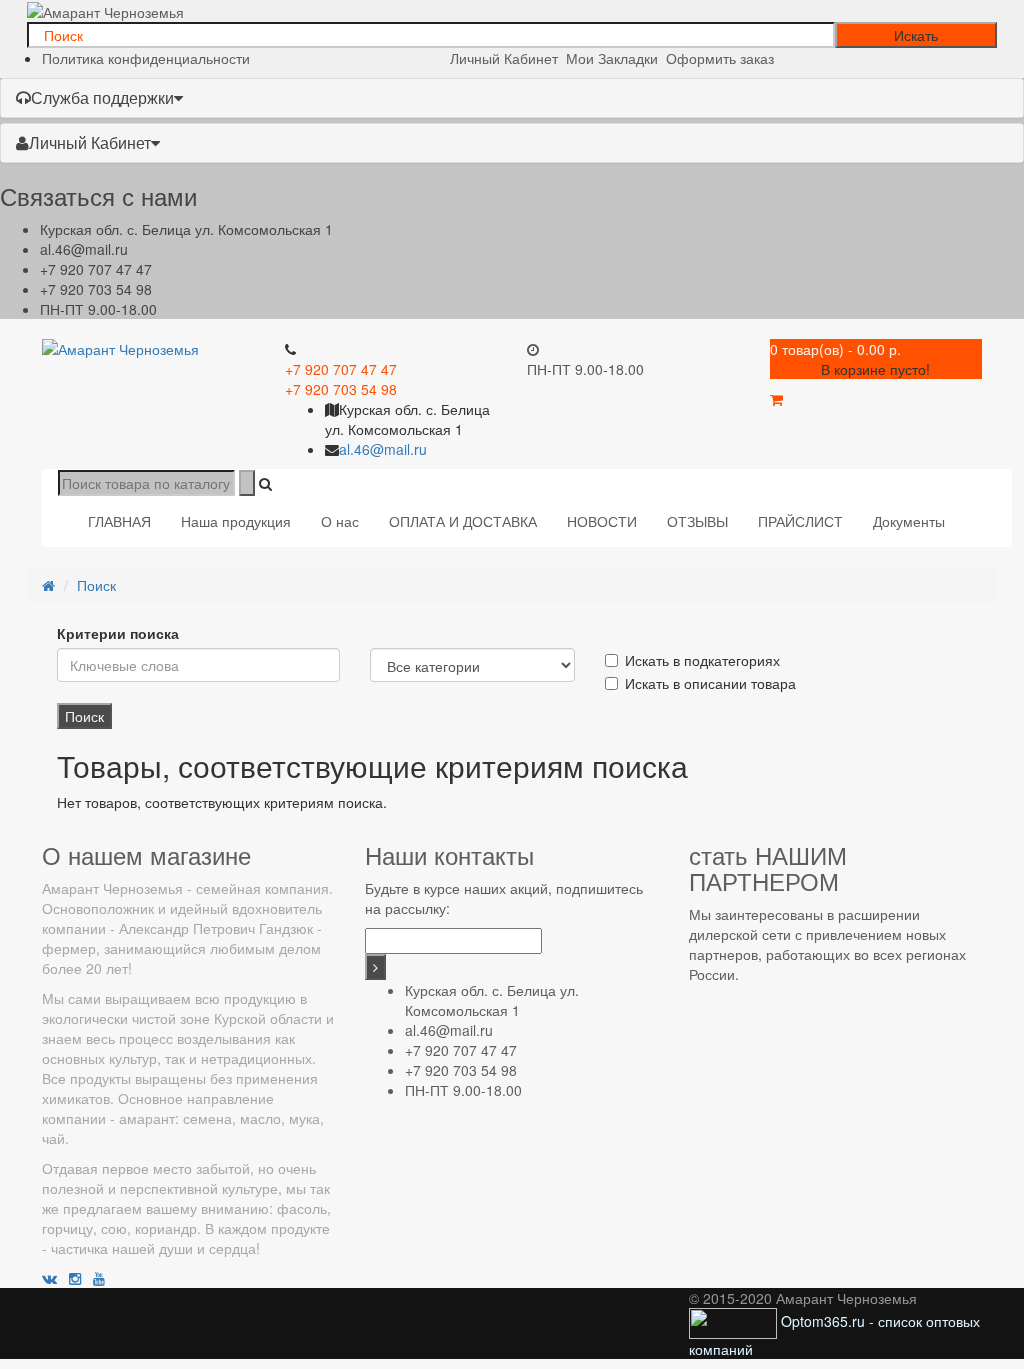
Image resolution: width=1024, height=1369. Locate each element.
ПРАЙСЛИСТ (800, 521)
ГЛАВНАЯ (119, 521)
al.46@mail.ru (84, 249)
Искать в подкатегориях (702, 660)
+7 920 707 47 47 (96, 269)
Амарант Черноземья (112, 888)
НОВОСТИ (602, 521)
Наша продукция (236, 521)
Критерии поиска (118, 633)
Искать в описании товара (710, 683)
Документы (909, 521)
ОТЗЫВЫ (697, 521)
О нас (340, 521)
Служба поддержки (102, 97)
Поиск (96, 585)
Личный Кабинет (90, 142)
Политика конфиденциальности (146, 58)
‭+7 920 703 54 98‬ (96, 289)
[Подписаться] (375, 967)
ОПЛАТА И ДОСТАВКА (463, 521)
